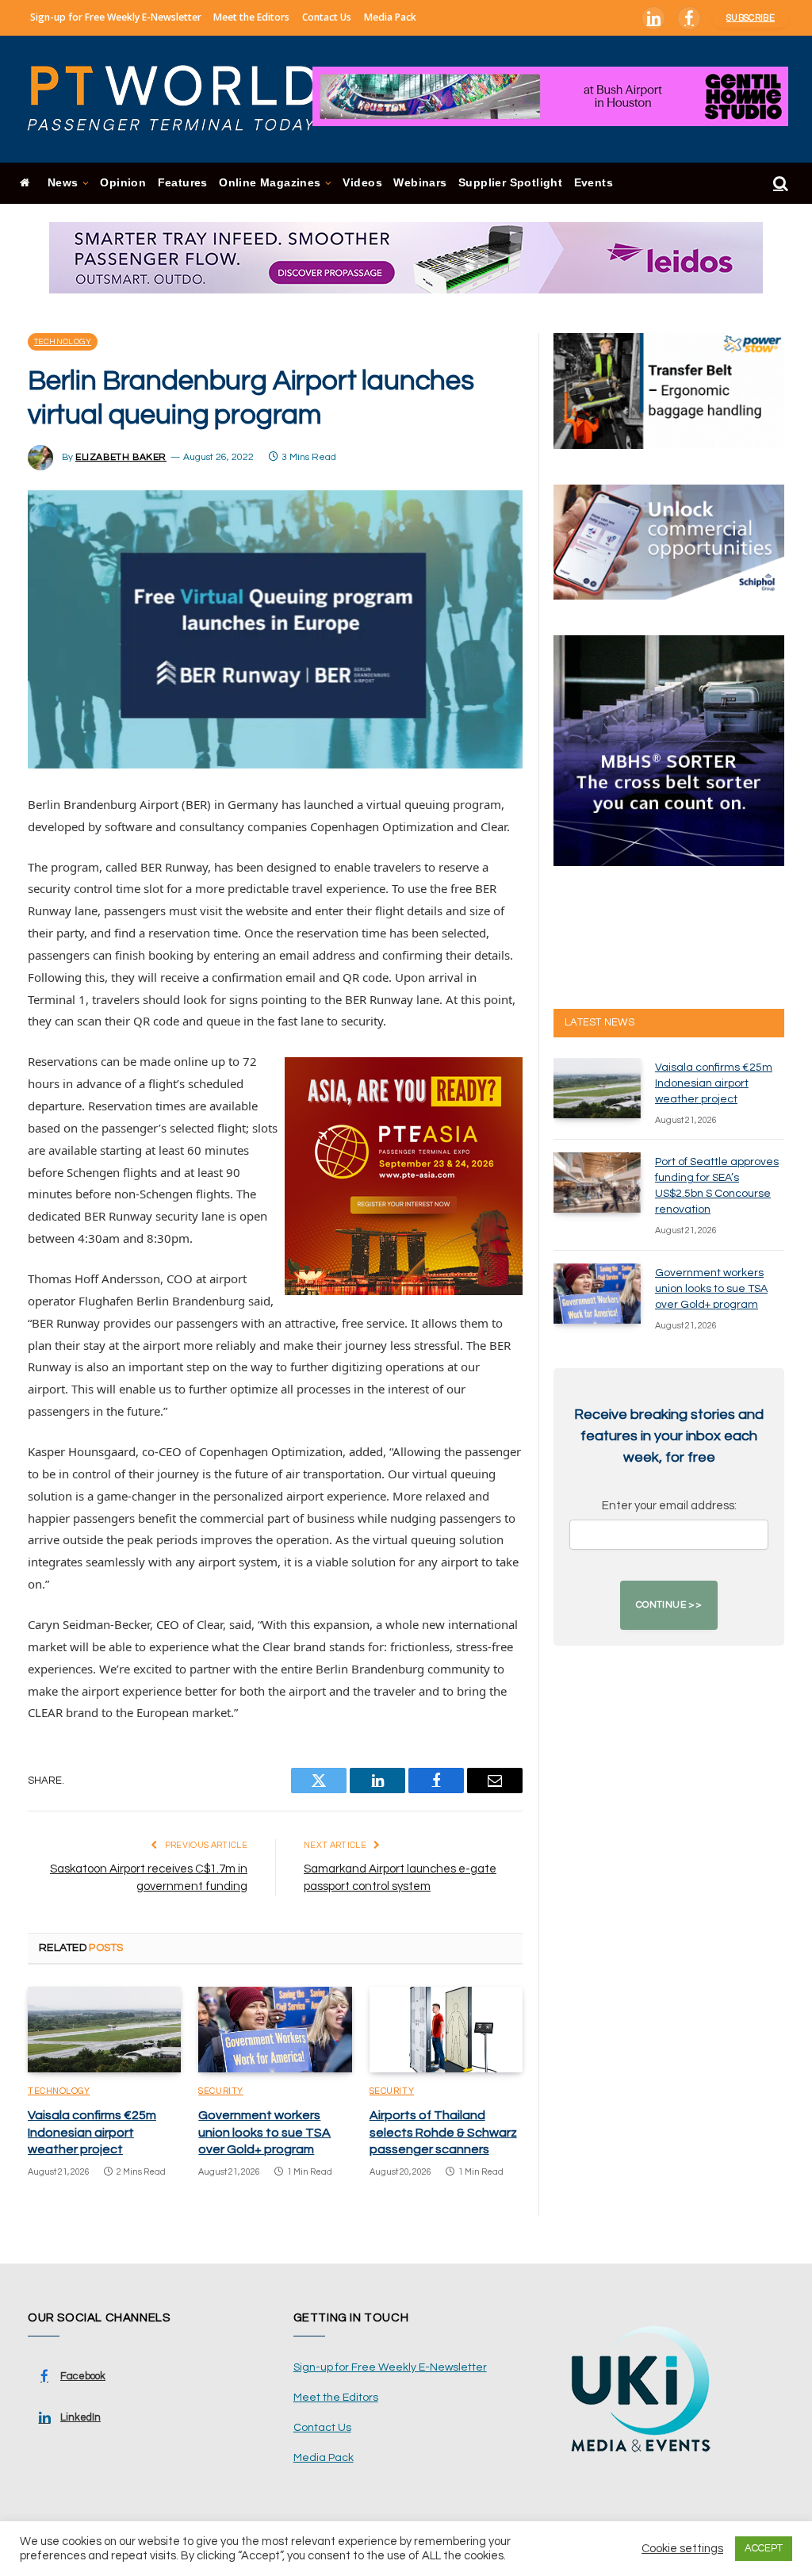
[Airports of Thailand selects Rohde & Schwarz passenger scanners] (446, 2030)
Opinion (123, 183)
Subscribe (751, 18)
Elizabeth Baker (121, 457)
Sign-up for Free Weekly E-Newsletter (116, 17)
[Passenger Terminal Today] (182, 99)
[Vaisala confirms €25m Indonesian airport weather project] (104, 2030)
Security (220, 2091)
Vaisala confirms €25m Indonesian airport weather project (92, 2133)
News (63, 183)
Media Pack (390, 17)
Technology (63, 342)
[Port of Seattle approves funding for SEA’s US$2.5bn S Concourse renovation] (597, 1183)
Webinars (420, 183)
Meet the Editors (251, 17)
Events (594, 183)
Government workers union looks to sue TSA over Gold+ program (264, 2133)
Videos (362, 183)
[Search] (779, 184)
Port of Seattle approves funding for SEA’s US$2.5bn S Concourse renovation (717, 1186)
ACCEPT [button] (764, 2548)
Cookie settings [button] (682, 2549)
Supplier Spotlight (510, 183)
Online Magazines (270, 183)
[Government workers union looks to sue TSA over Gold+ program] (275, 2030)
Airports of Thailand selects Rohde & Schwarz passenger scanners (443, 2133)
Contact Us (327, 17)
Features (183, 183)
